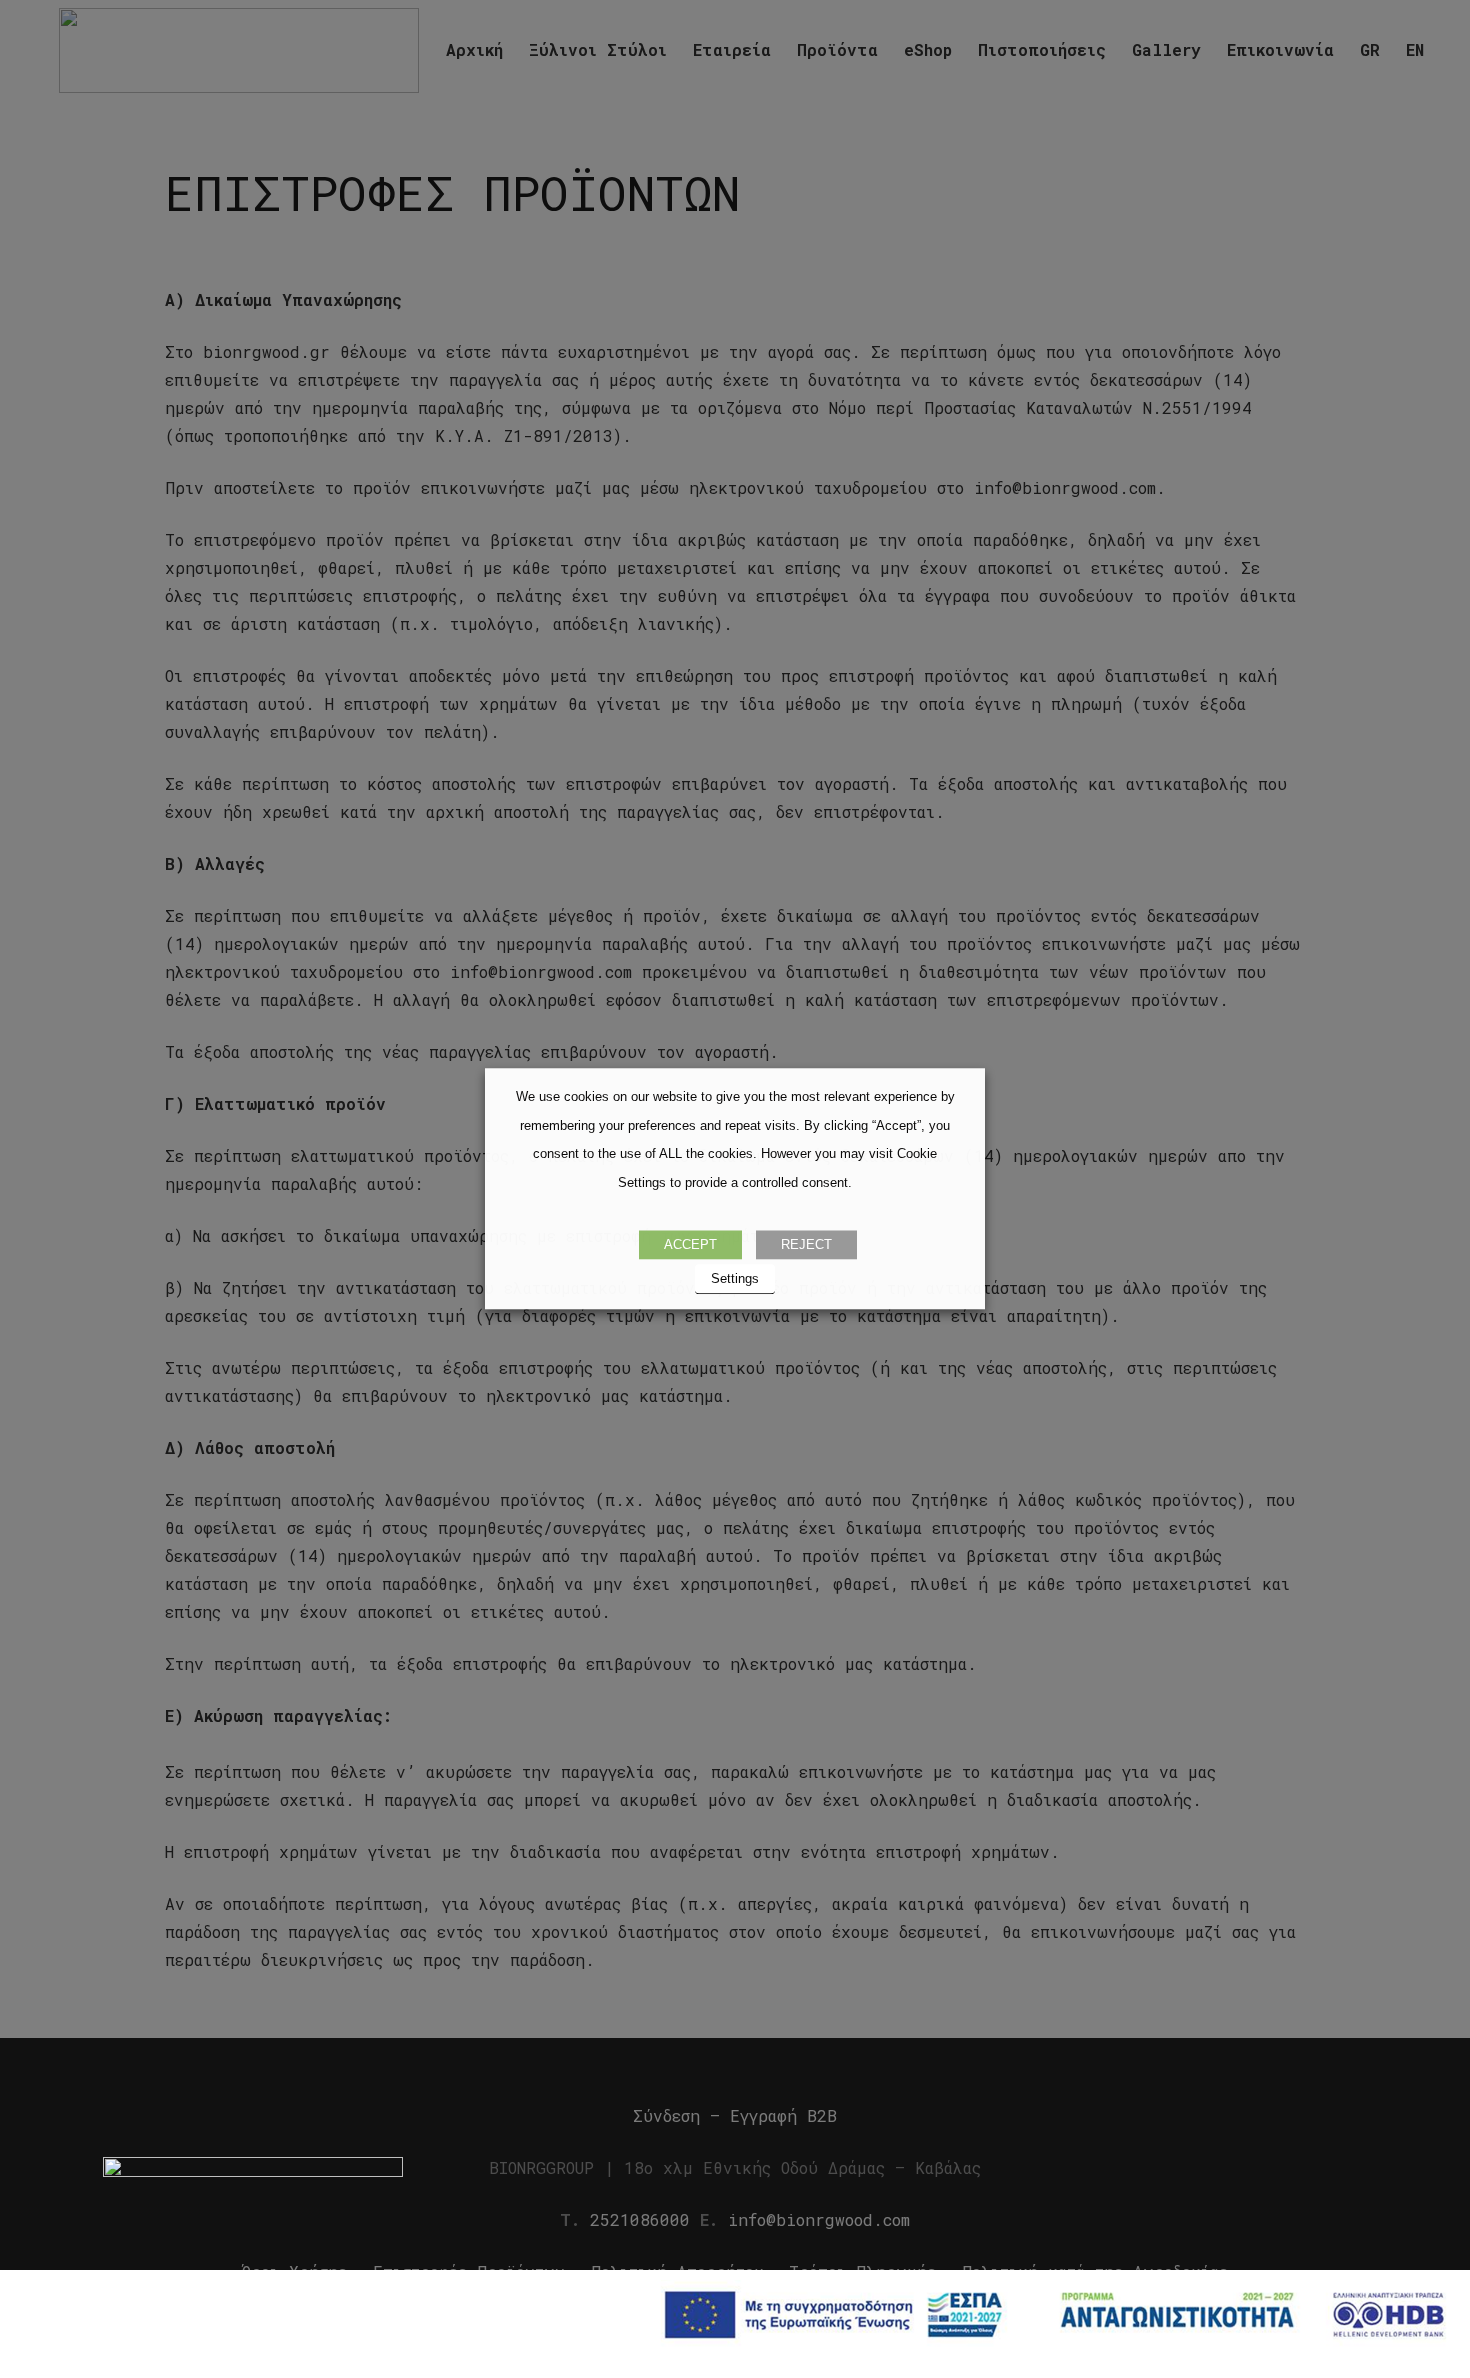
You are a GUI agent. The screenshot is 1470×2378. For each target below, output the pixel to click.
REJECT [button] (806, 1245)
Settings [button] (735, 1279)
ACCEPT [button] (690, 1245)
